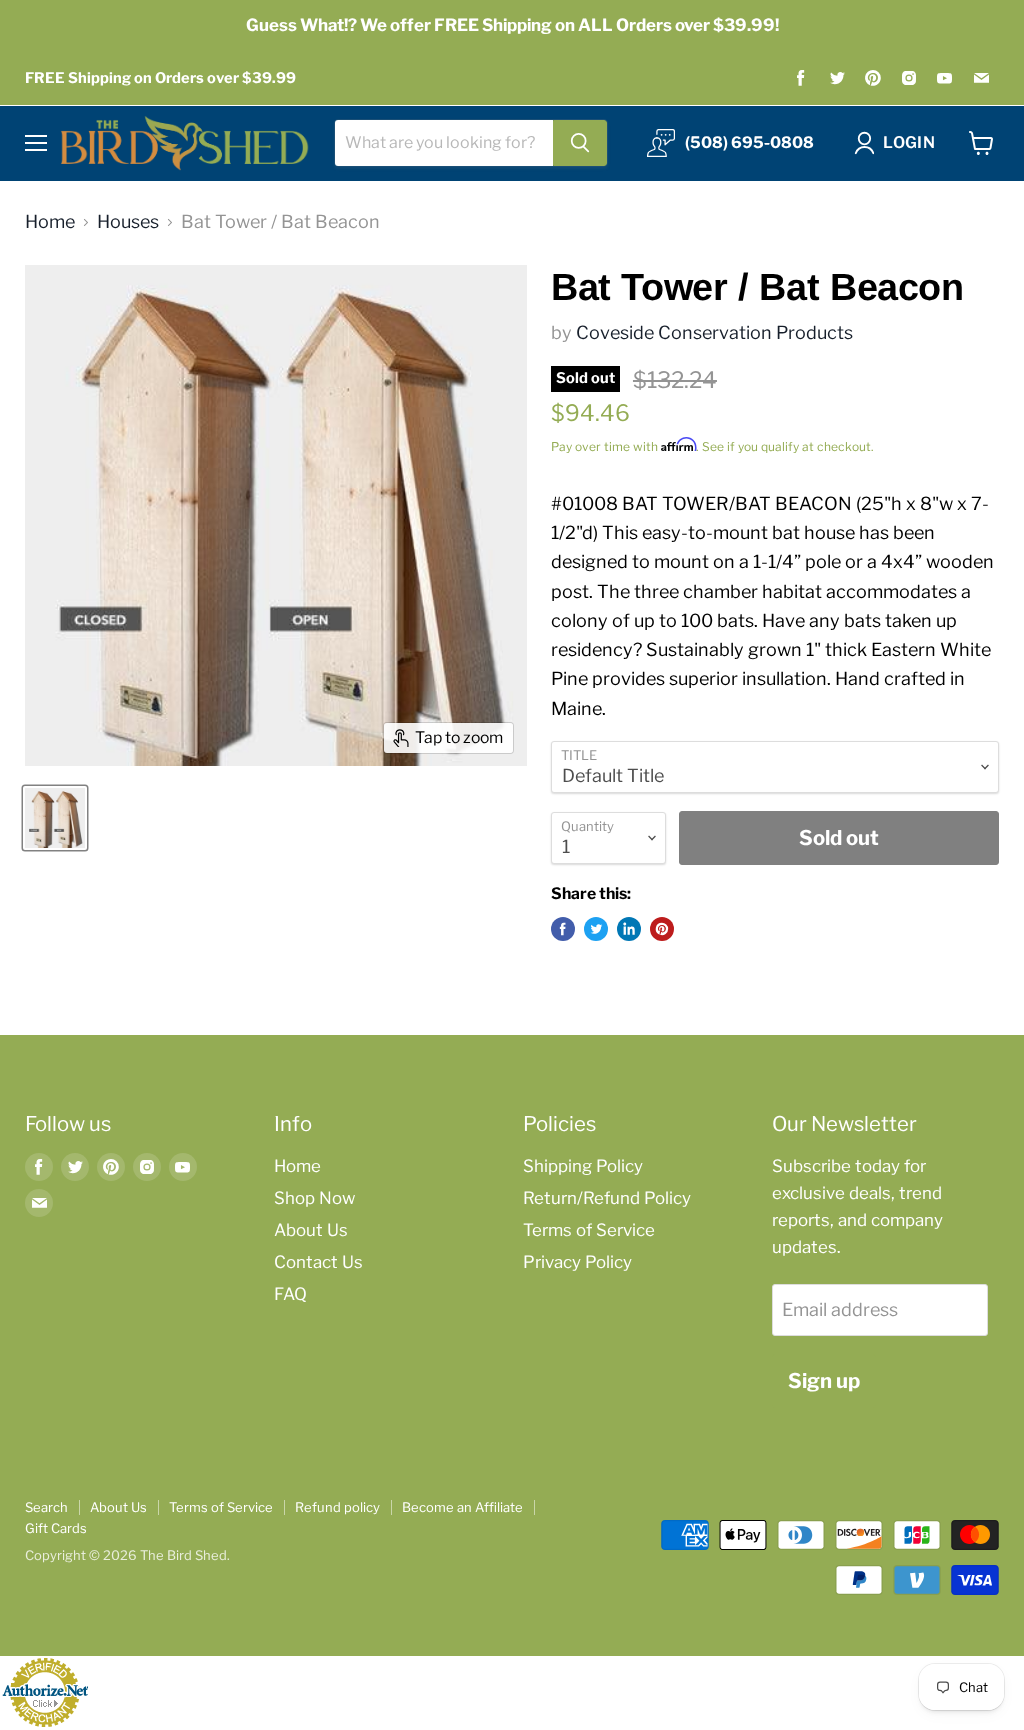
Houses (128, 222)
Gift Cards (56, 1528)
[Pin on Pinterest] (662, 929)
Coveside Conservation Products (714, 332)
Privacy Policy (577, 1262)
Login (909, 142)
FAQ (290, 1294)
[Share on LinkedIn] (629, 929)
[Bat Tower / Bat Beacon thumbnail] (55, 818)
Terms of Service (589, 1230)
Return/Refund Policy (607, 1198)
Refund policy (337, 1507)
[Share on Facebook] (563, 929)
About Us (311, 1230)
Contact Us (318, 1262)
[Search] (580, 143)
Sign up (824, 1380)
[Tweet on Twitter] (596, 929)
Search (46, 1507)
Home (50, 222)
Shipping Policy (583, 1166)
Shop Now (314, 1198)
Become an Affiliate (462, 1507)
